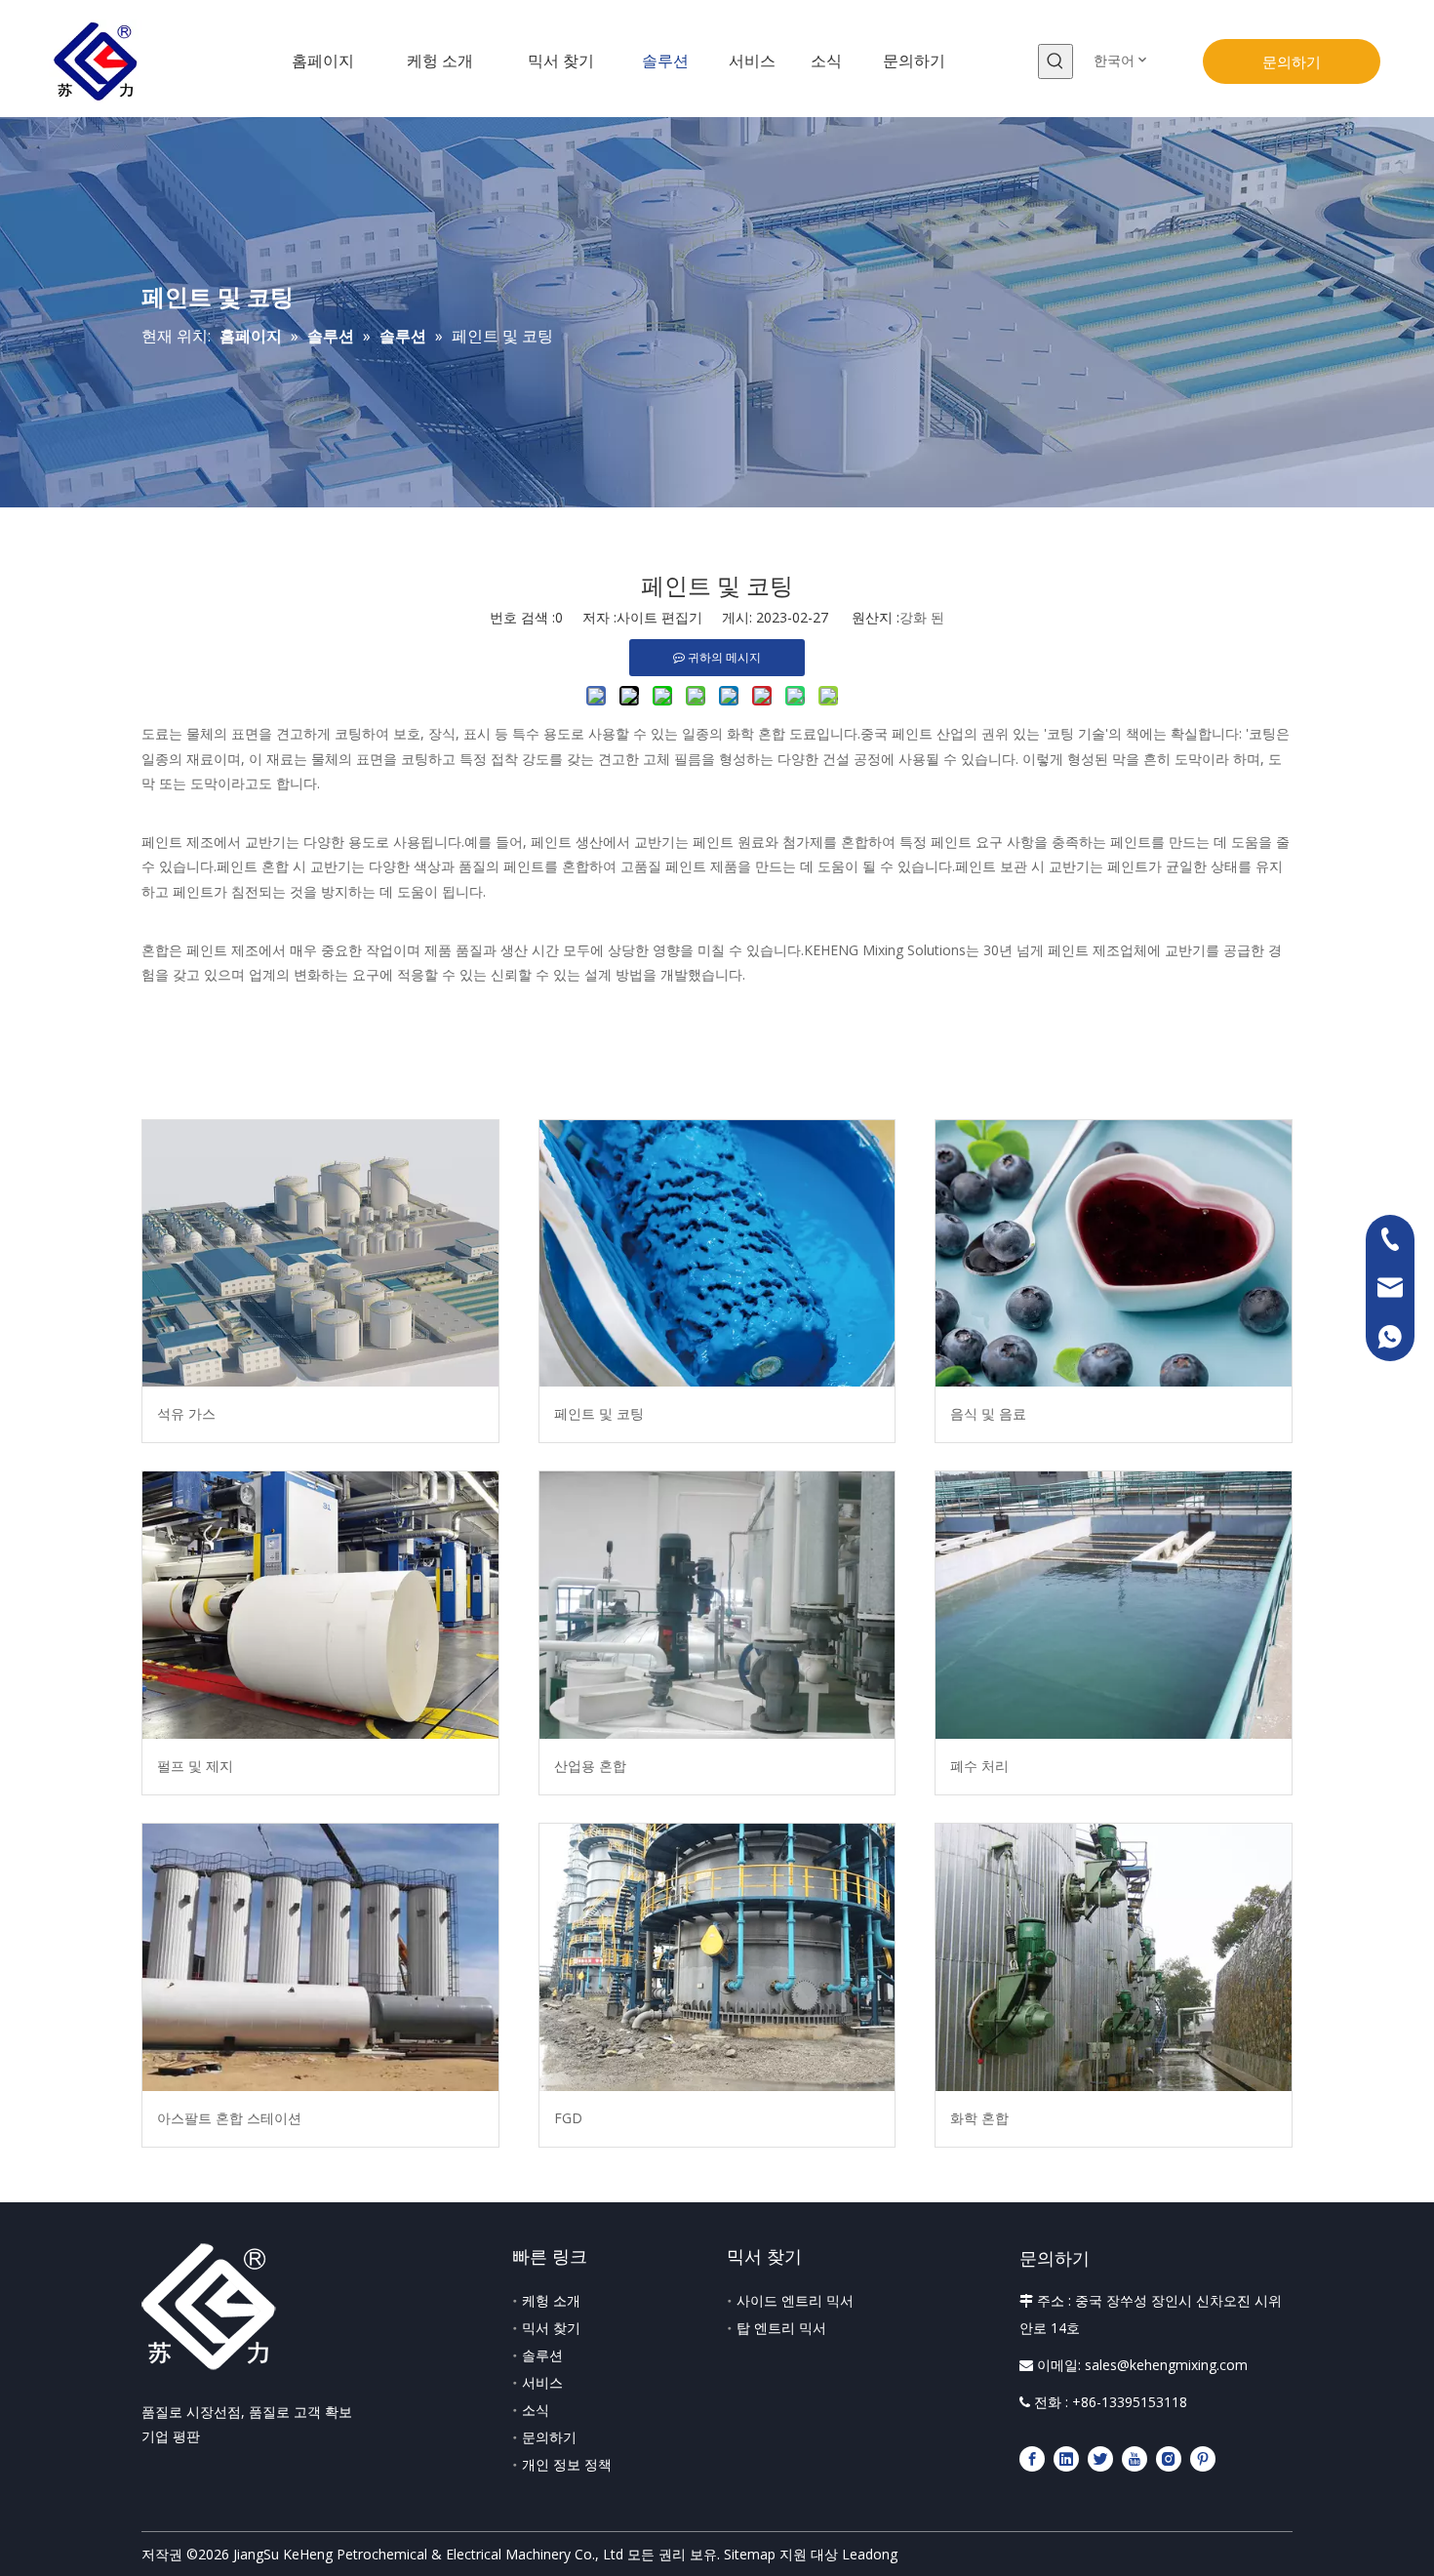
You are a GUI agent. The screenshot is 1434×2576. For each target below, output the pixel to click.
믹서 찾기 (551, 2328)
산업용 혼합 (590, 1766)
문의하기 (1292, 61)
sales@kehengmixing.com (1166, 2365)
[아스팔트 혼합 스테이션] (320, 1957)
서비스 (542, 2382)
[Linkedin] (1066, 2458)
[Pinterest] (1203, 2458)
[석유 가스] (320, 1253)
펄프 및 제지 (195, 1766)
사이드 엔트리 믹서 (795, 2300)
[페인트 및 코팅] (717, 1253)
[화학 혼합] (1114, 1957)
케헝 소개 (551, 2300)
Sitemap (750, 2554)
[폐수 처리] (1114, 1605)
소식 (536, 2410)
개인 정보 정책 (567, 2464)
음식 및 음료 (988, 1413)
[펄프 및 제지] (320, 1605)
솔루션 (542, 2355)
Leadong (870, 2554)
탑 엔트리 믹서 (781, 2328)
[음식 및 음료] (1114, 1253)
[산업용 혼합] (717, 1605)
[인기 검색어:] (1056, 61)
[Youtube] (1135, 2458)
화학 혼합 (979, 2118)
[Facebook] (1032, 2458)
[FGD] (717, 1957)
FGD (568, 2118)
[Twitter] (1100, 2458)
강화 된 (922, 617)
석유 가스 (186, 1413)
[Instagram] (1169, 2458)
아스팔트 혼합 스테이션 (229, 2118)
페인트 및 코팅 (599, 1413)
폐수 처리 (979, 1766)
